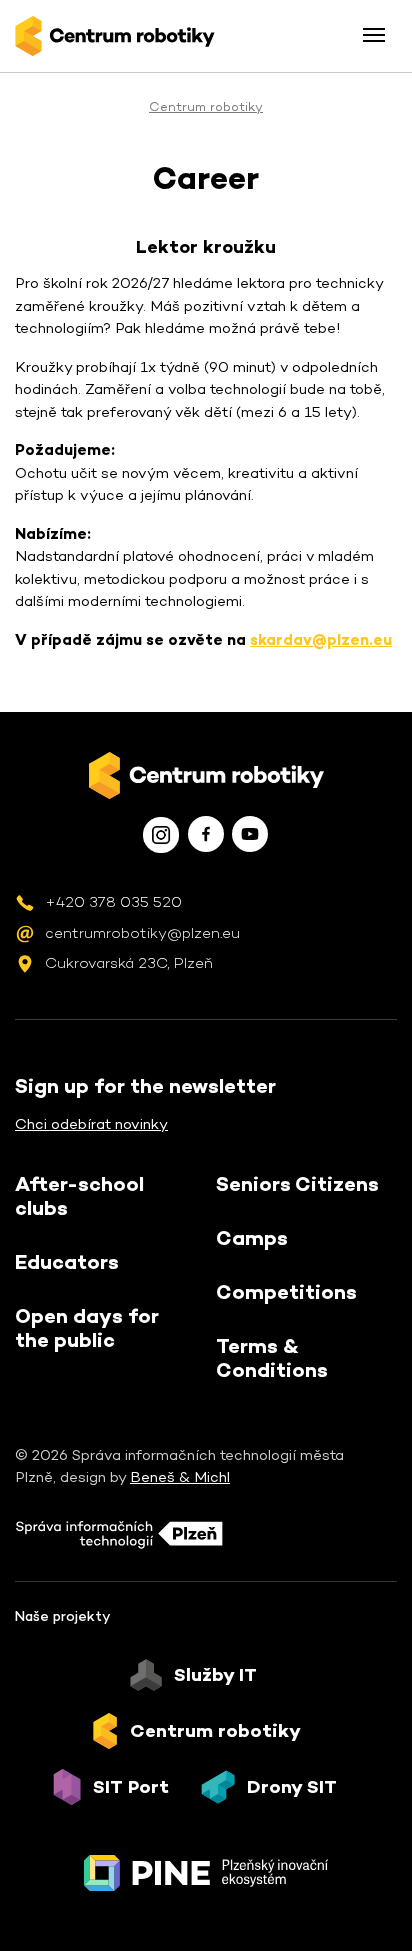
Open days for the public (87, 1328)
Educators (67, 1262)
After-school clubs (79, 1196)
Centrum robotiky (206, 106)
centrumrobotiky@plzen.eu (142, 932)
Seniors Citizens (297, 1184)
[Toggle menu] (374, 35)
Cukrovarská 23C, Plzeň (129, 962)
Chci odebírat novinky (91, 1123)
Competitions (286, 1292)
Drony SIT (292, 1787)
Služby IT (215, 1675)
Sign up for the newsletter (145, 1086)
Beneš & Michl (180, 1476)
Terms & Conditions (272, 1358)
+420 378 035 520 (113, 901)
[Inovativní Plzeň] (206, 1873)
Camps (252, 1238)
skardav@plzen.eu (321, 639)
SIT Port (131, 1787)
